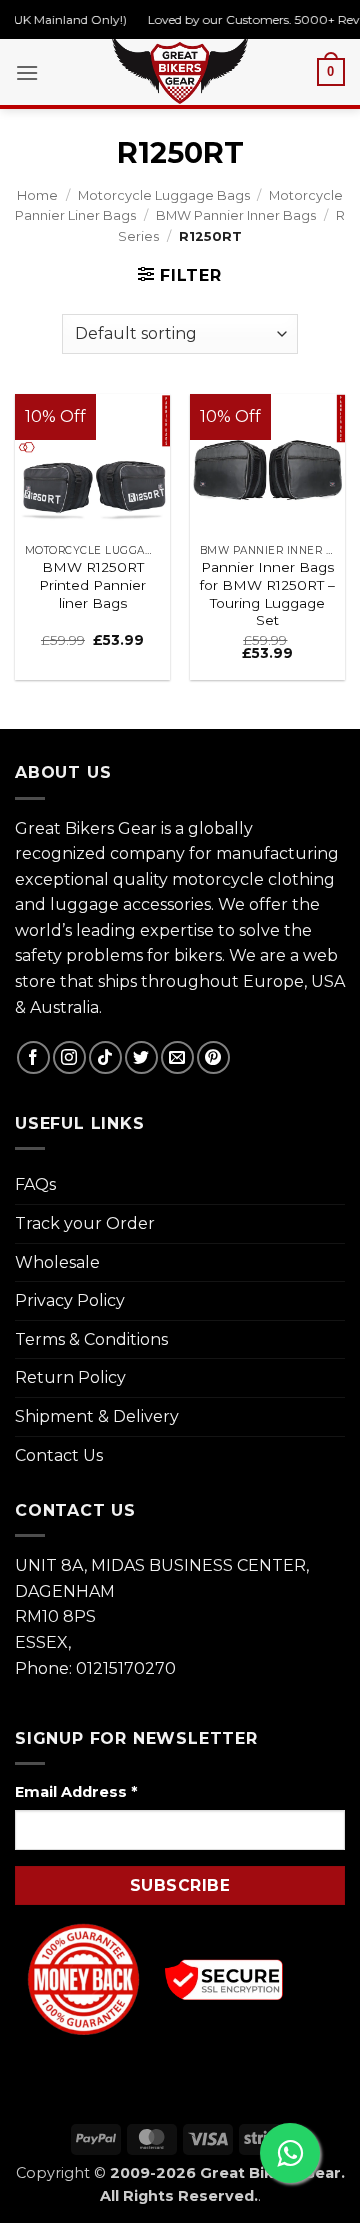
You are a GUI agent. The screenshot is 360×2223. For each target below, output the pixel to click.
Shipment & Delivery (97, 1416)
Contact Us (59, 1455)
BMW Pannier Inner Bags (236, 215)
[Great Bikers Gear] (180, 69)
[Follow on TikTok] (105, 1057)
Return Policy (70, 1377)
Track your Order (85, 1223)
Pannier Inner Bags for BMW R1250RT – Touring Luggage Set (267, 593)
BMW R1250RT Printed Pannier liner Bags (92, 584)
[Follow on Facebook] (33, 1057)
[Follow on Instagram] (69, 1057)
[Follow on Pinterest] (213, 1057)
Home (37, 195)
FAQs (35, 1184)
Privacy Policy (70, 1300)
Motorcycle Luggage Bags (164, 195)
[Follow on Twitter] (141, 1057)
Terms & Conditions (91, 1339)
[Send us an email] (177, 1057)
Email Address (76, 1792)
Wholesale (57, 1262)
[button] (27, 72)
